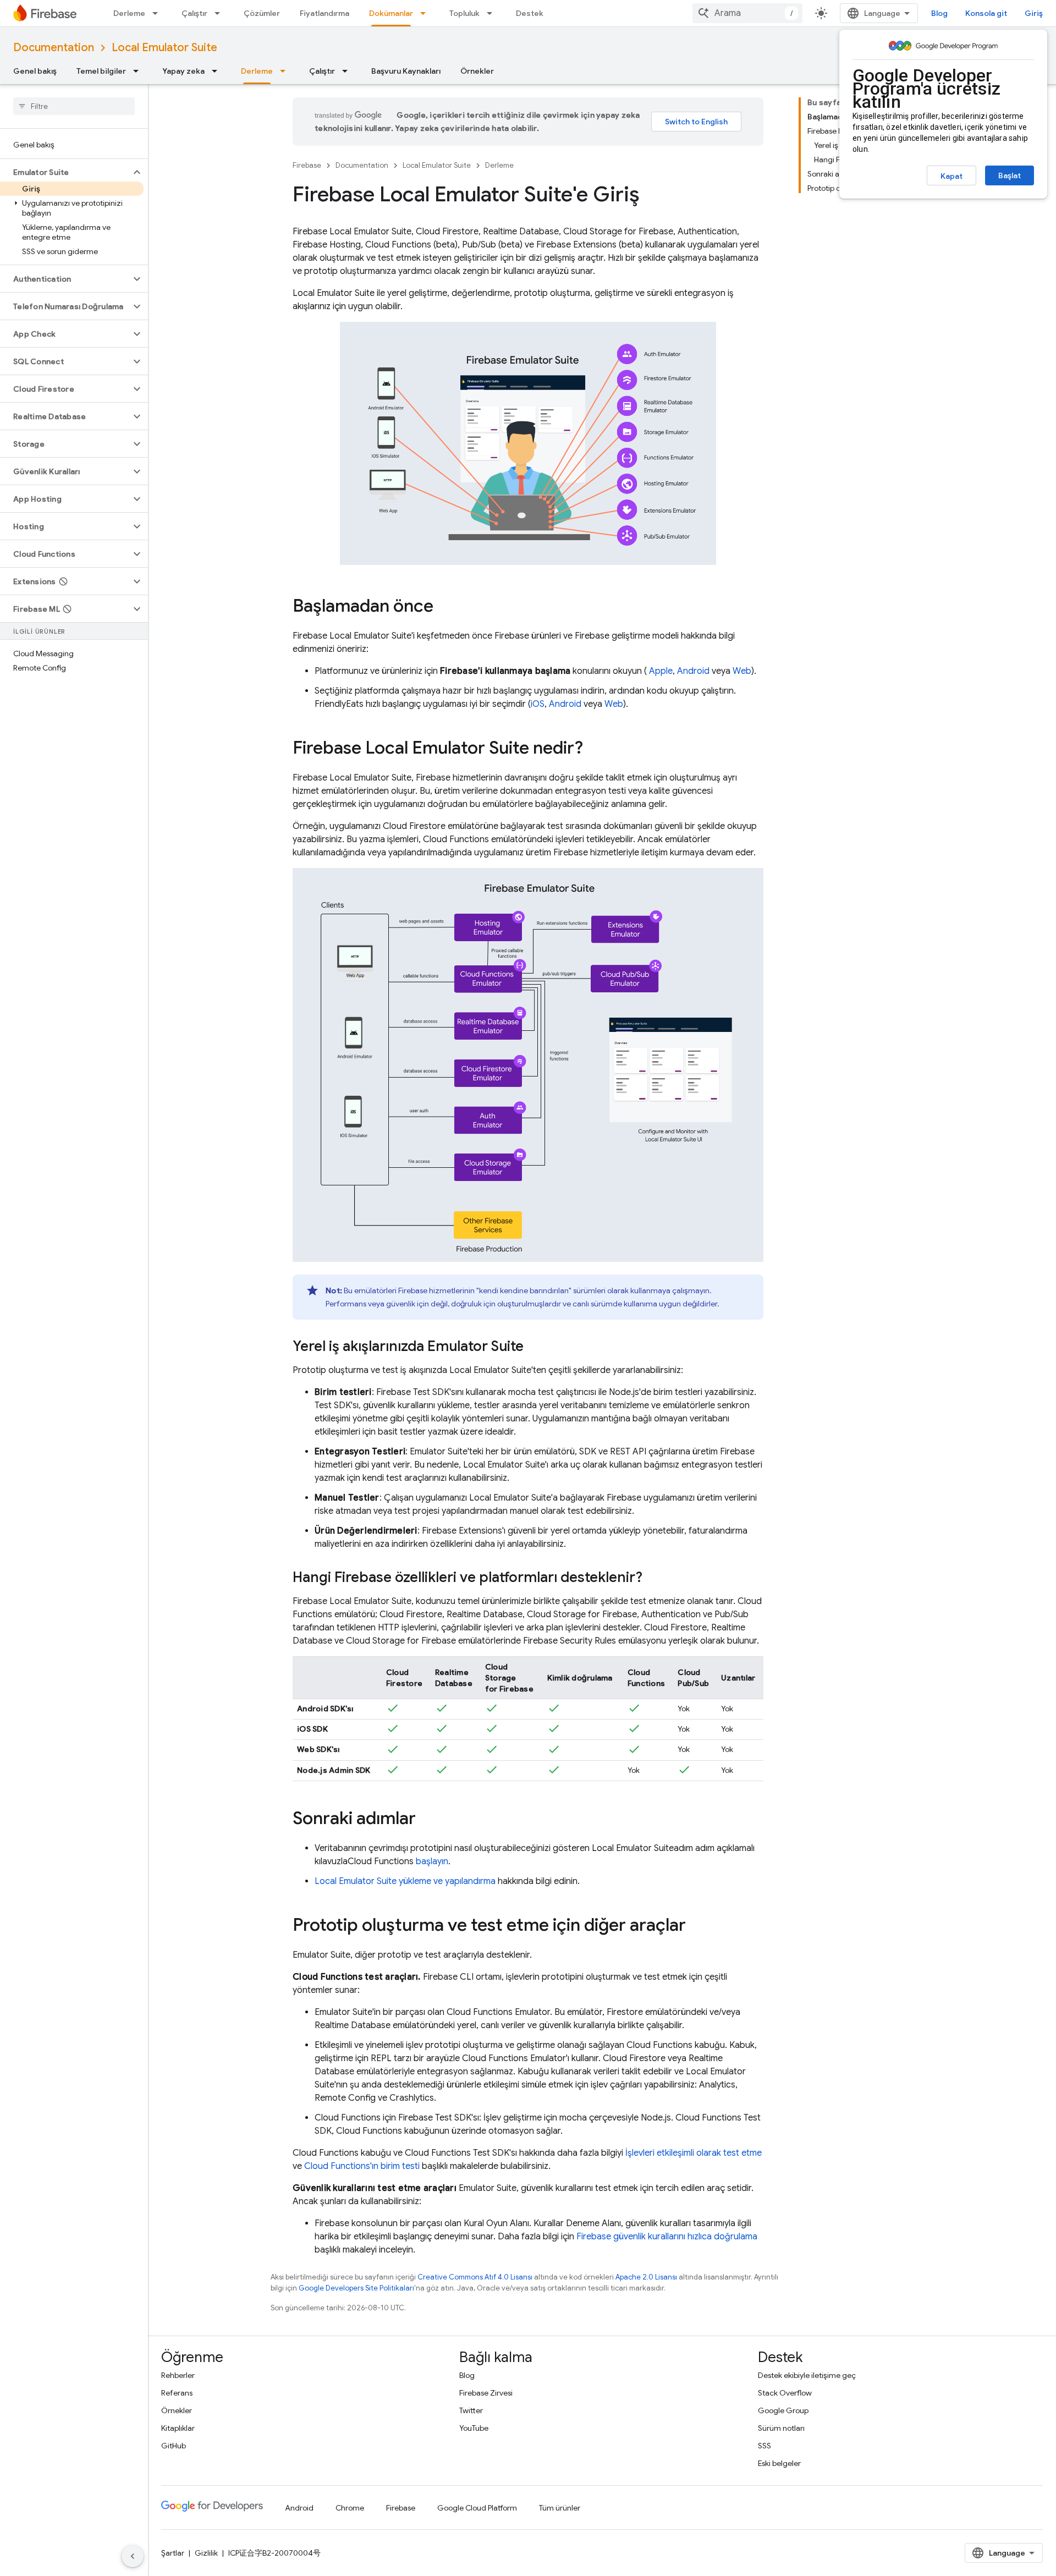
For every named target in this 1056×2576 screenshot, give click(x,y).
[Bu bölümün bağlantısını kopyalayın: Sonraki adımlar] (427, 1820)
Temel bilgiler (101, 71)
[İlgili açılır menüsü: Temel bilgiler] (139, 71)
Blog (939, 13)
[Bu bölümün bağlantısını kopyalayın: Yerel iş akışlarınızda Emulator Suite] (535, 1347)
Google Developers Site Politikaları (356, 2288)
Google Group (783, 2410)
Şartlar (173, 2553)
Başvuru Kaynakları (406, 71)
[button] (65, 172)
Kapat (952, 176)
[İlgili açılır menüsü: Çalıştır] (221, 13)
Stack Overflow (785, 2393)
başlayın (432, 1861)
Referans (177, 2393)
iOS (538, 704)
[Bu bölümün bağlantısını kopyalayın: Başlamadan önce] (444, 607)
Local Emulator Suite (164, 48)
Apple (661, 671)
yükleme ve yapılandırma (405, 1881)
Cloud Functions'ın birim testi (362, 2166)
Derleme (129, 13)
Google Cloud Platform (477, 2508)
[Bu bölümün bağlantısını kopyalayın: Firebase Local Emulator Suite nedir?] (594, 749)
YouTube (474, 2428)
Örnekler (477, 71)
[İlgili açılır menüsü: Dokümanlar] (426, 13)
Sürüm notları (781, 2428)
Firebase (307, 165)
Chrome (350, 2508)
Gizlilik (206, 2553)
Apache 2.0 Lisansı (646, 2277)
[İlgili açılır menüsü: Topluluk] (493, 13)
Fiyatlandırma (324, 13)
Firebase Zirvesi (486, 2393)
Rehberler (178, 2375)
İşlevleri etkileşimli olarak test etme (694, 2153)
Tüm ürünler (560, 2508)
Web (742, 671)
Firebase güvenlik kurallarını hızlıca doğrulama (667, 2237)
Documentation (54, 48)
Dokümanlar (391, 13)
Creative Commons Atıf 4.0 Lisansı (475, 2277)
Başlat (1010, 175)
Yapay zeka (183, 71)
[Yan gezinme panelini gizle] (133, 2556)
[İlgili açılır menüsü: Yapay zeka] (218, 71)
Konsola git (986, 13)
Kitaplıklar (178, 2428)
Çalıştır (194, 13)
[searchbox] (74, 106)
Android (693, 671)
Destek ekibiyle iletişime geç (807, 2375)
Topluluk (464, 13)
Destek (530, 13)
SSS (765, 2446)
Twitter (471, 2410)
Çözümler (262, 13)
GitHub (174, 2446)
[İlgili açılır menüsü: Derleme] (158, 13)
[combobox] (747, 13)
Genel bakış (35, 71)
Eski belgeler (779, 2463)
